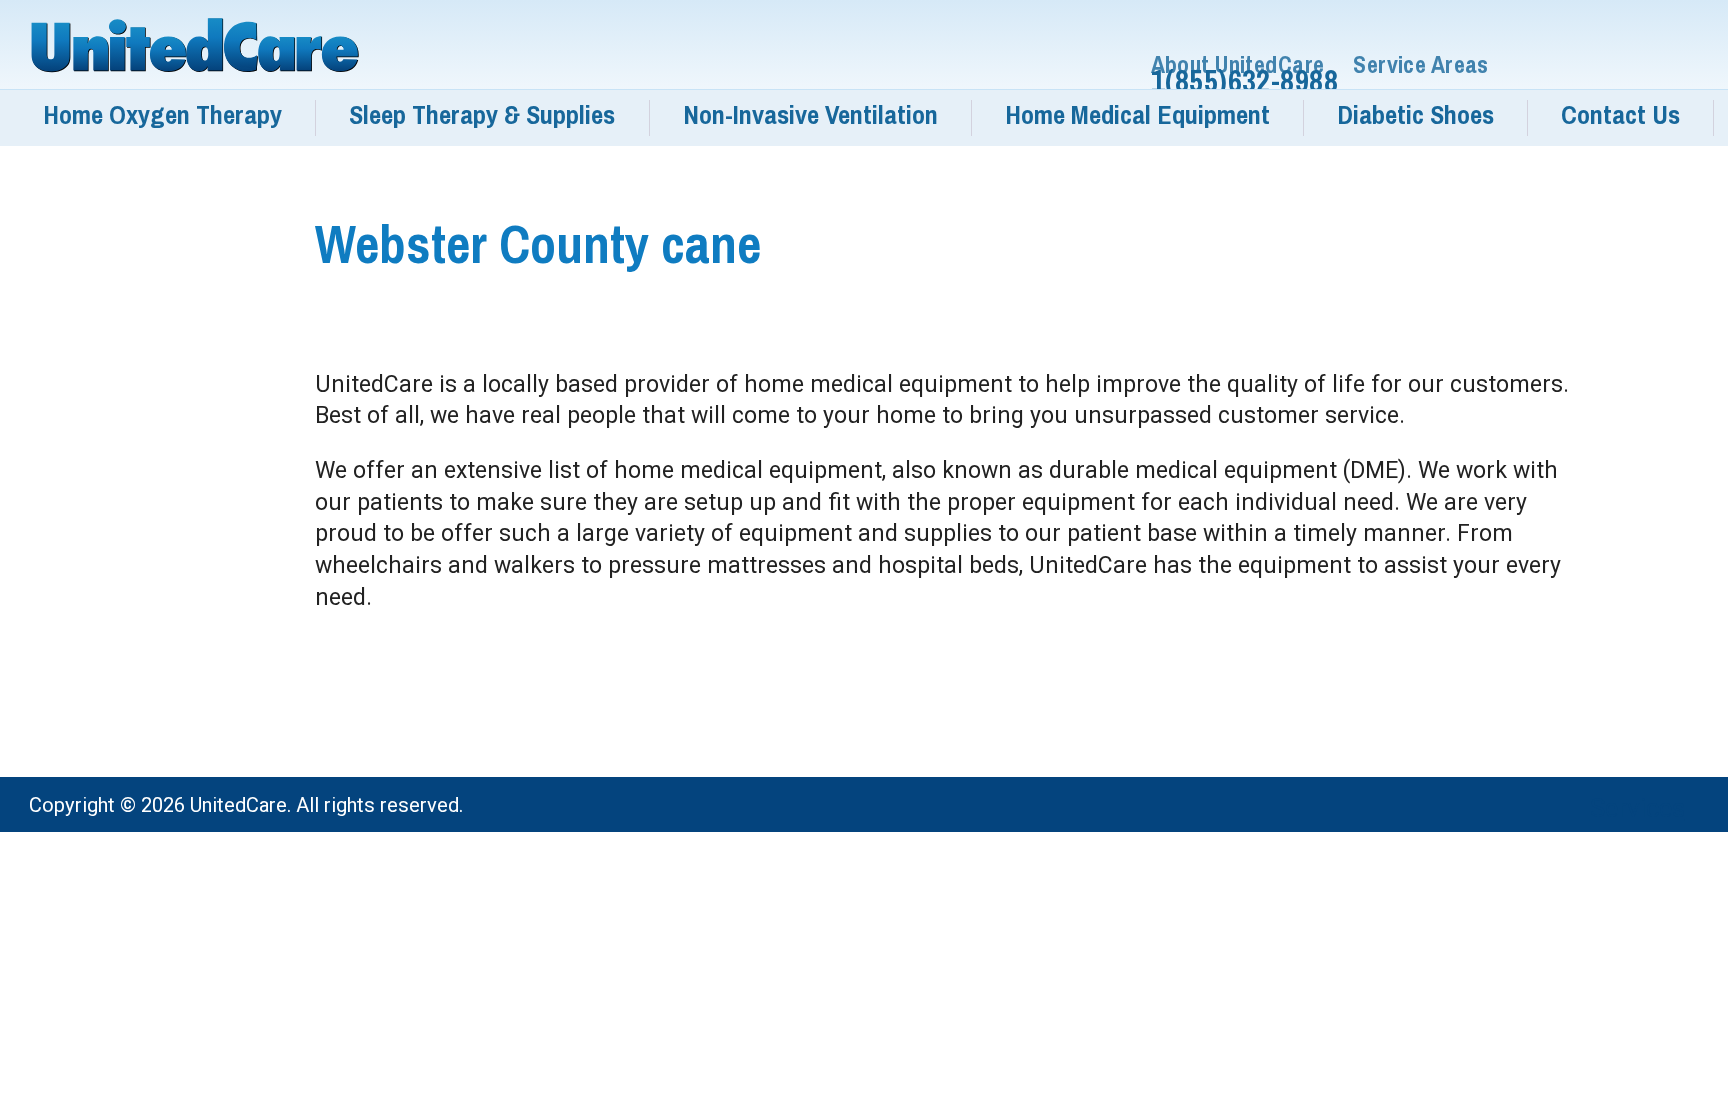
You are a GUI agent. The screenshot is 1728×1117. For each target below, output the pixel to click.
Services (1637, 808)
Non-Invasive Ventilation (810, 115)
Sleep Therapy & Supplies (482, 115)
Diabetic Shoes (1415, 115)
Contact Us (1620, 115)
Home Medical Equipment (1137, 115)
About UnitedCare (1238, 65)
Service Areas (1421, 65)
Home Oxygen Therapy (162, 115)
